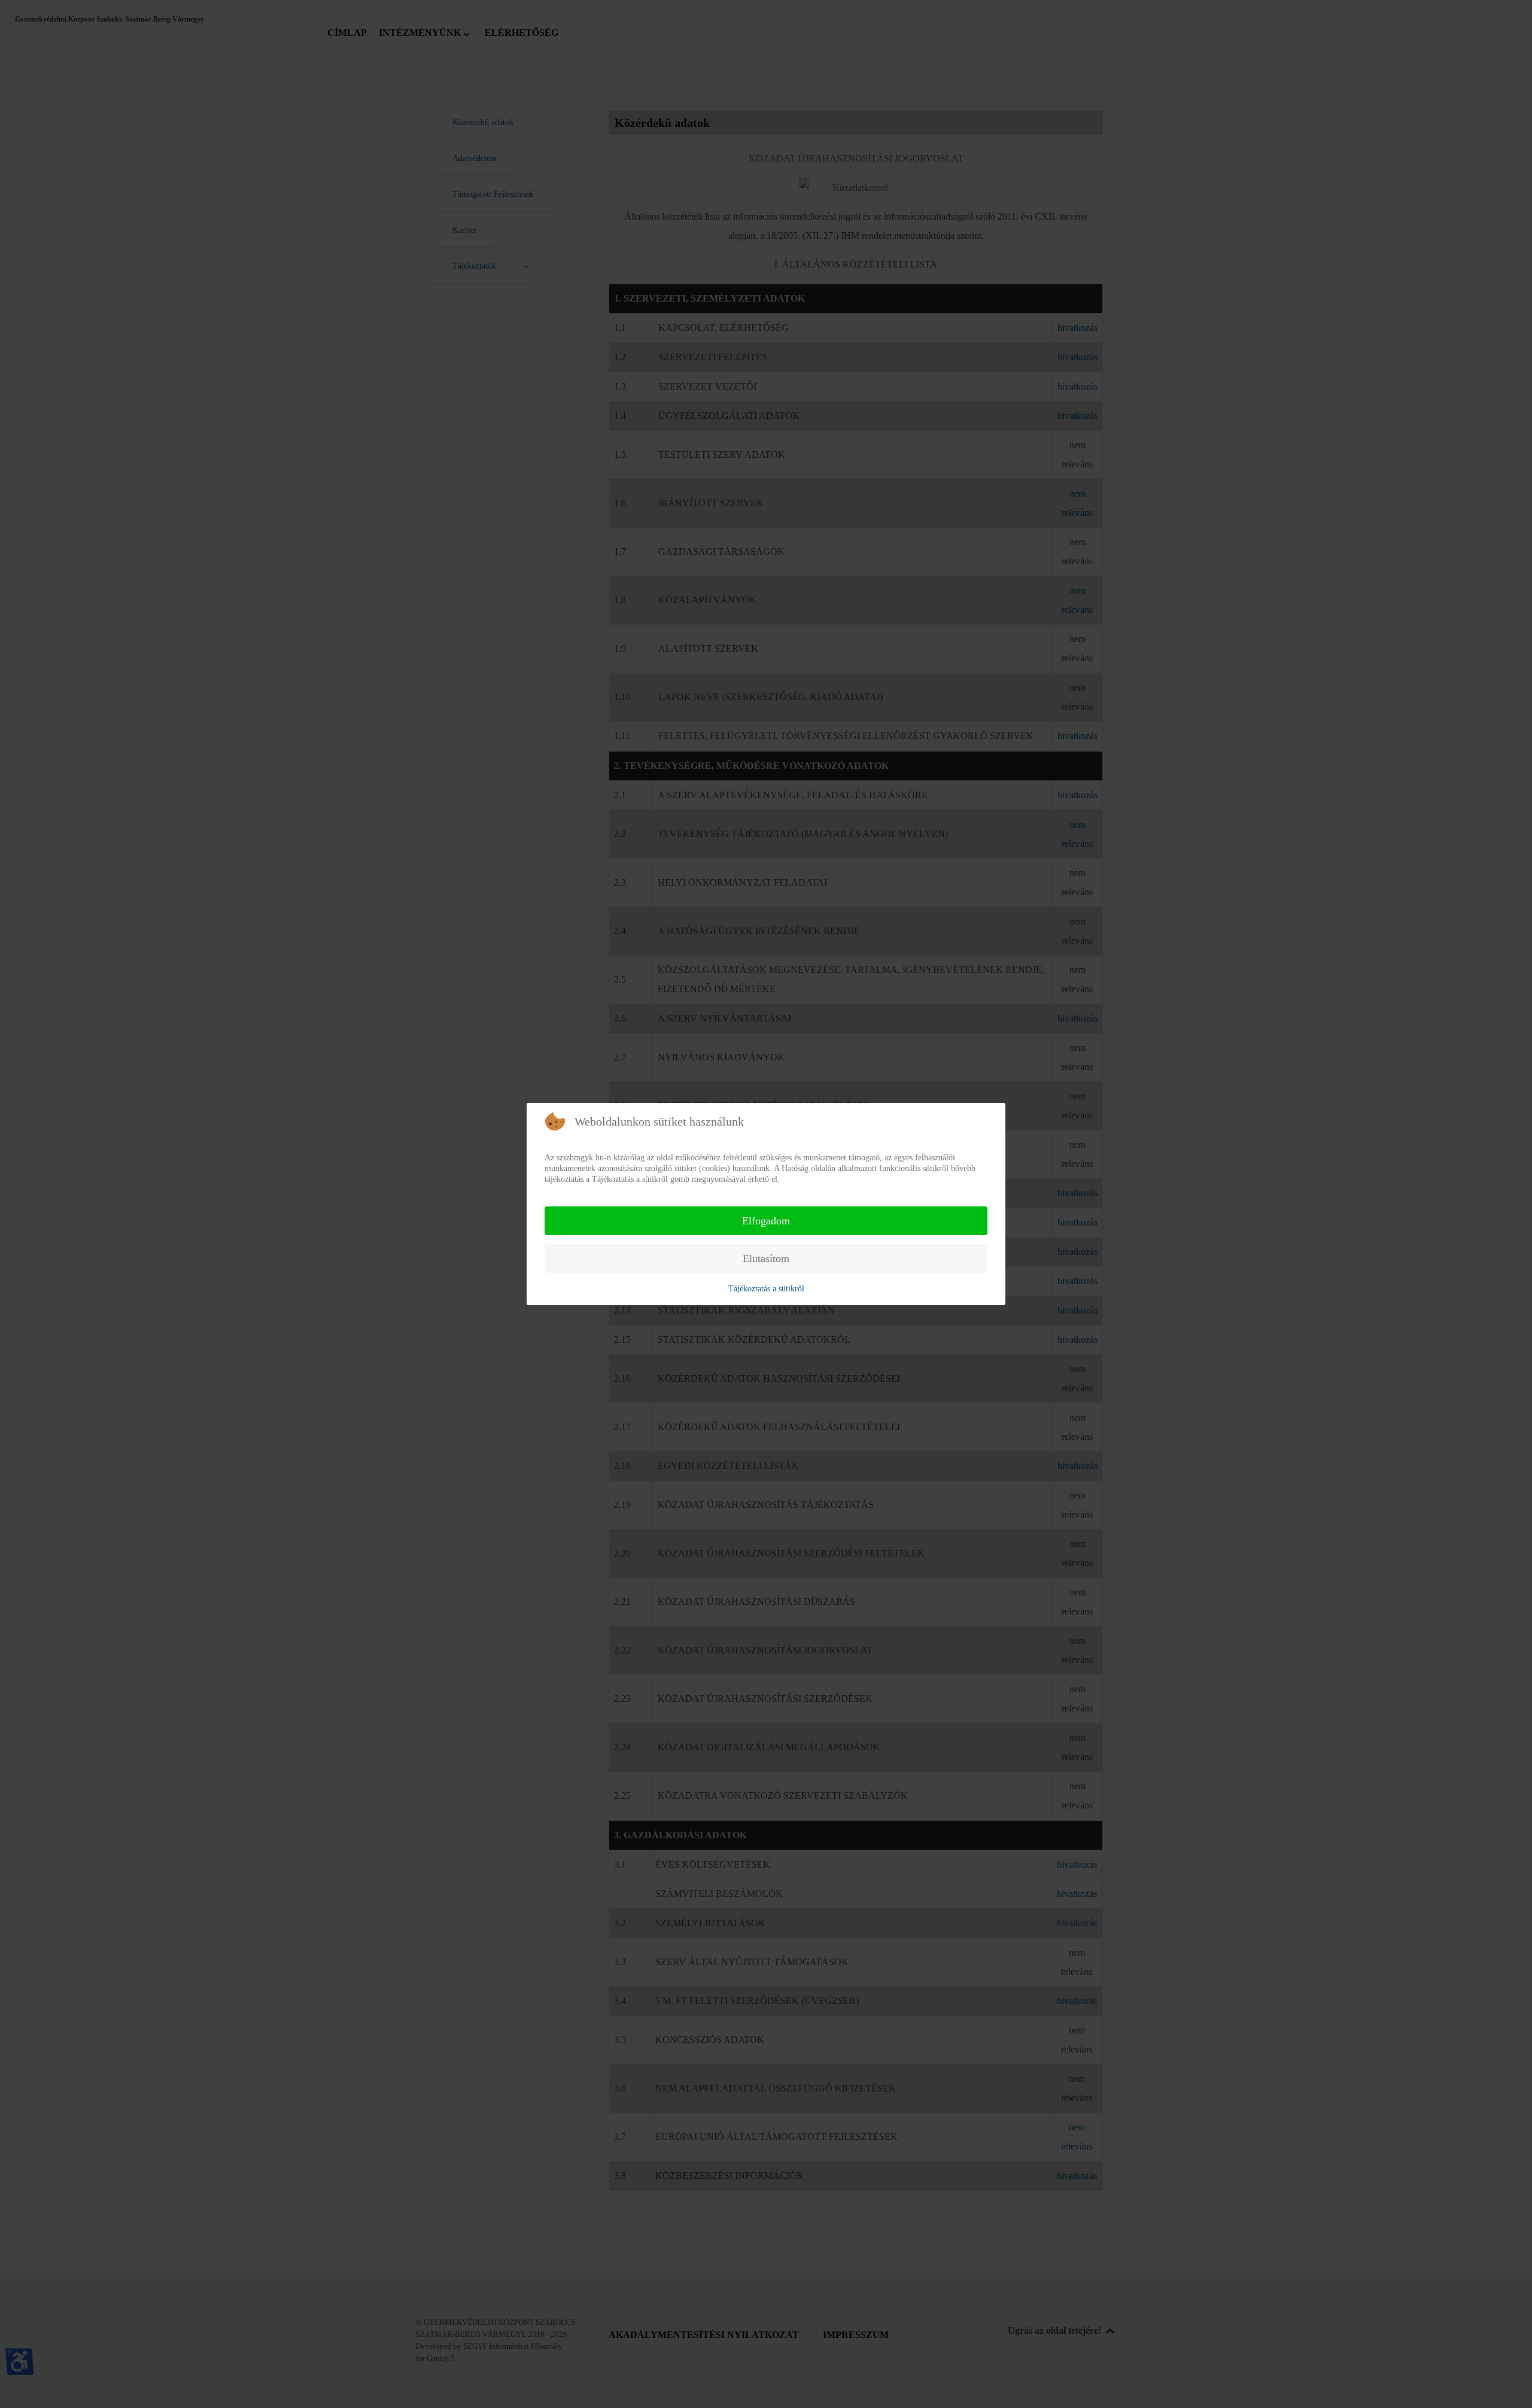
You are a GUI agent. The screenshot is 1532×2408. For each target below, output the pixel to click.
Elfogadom (766, 1221)
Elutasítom (766, 1258)
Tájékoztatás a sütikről (766, 1289)
